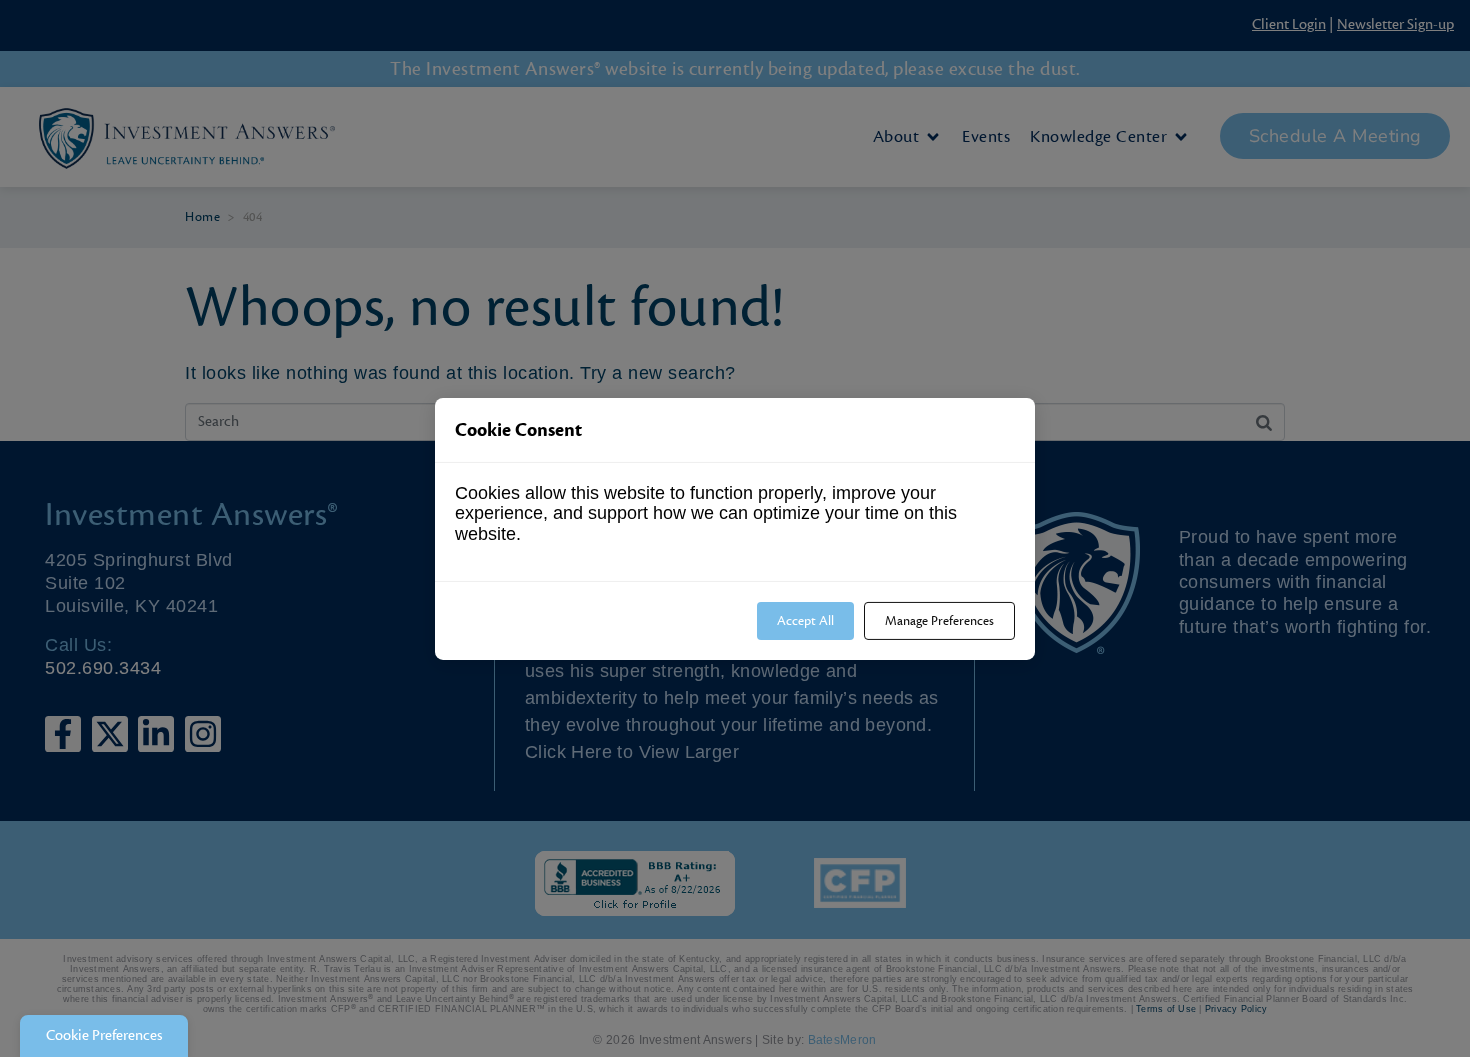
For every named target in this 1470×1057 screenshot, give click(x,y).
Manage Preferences (939, 620)
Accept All (805, 620)
